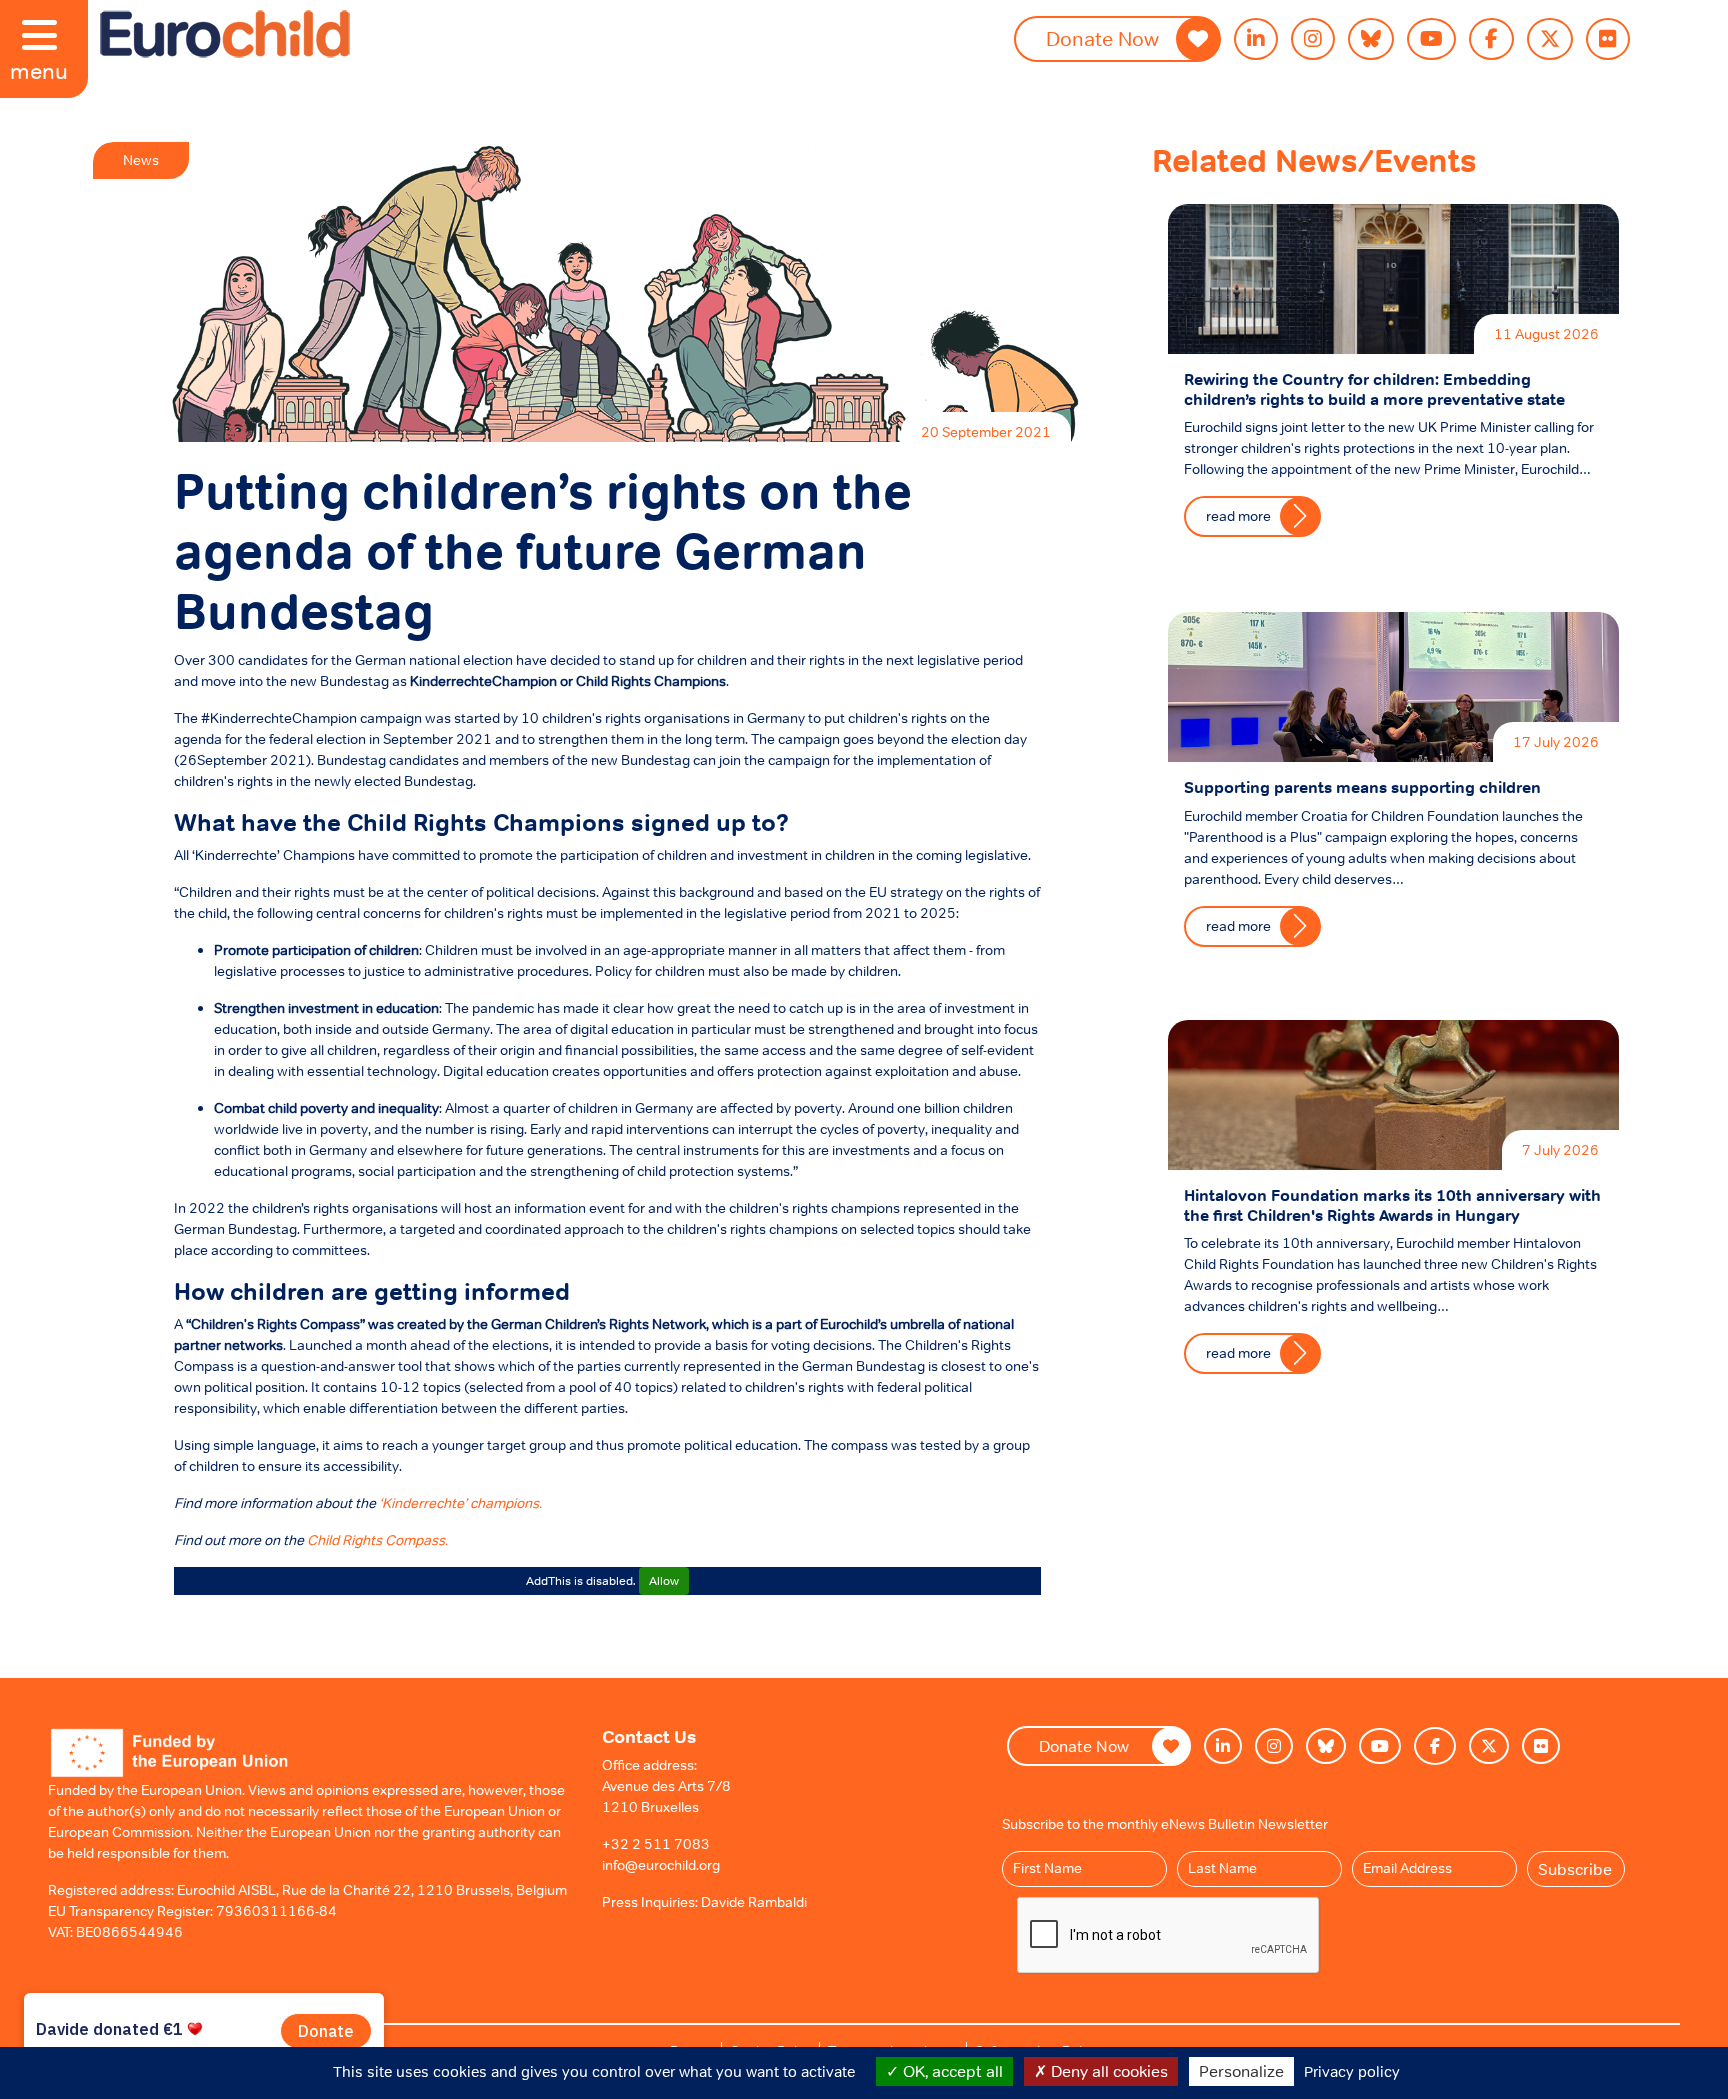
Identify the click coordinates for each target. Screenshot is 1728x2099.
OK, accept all (951, 2071)
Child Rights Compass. (377, 1540)
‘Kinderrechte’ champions (459, 1503)
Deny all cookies (1107, 2071)
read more (1238, 516)
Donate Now (1102, 39)
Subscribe (1575, 1869)
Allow (664, 1581)
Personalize (1241, 2071)
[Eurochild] (225, 34)
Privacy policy (1352, 2071)
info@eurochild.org (661, 1865)
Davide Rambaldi (754, 1902)
